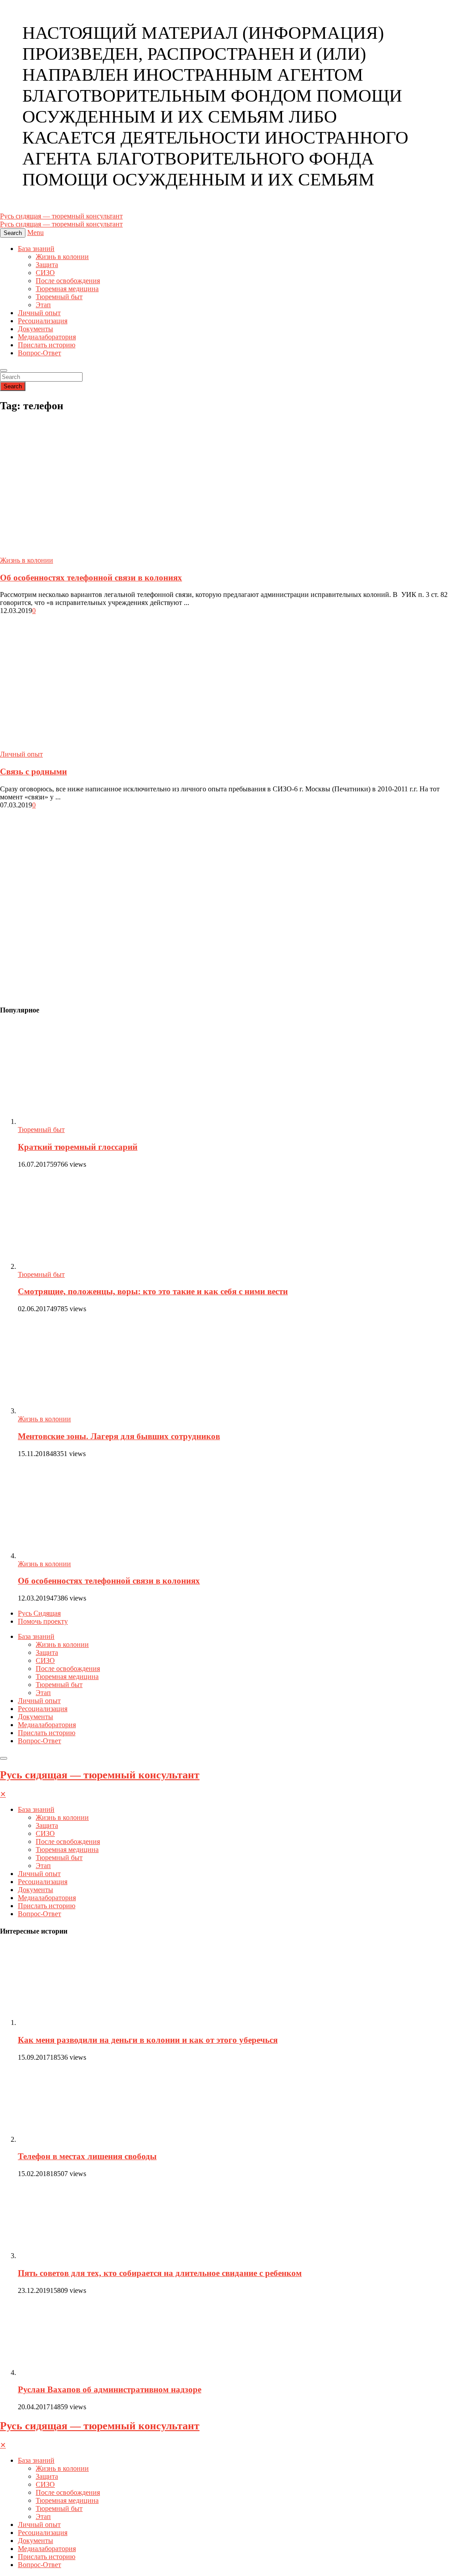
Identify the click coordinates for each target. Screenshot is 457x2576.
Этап (43, 305)
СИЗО (45, 273)
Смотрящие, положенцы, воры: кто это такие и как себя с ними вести (153, 1291)
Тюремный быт (59, 297)
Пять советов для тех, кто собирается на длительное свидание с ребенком (160, 2273)
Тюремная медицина (67, 289)
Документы (35, 329)
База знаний (36, 249)
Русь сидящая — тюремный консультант (100, 1775)
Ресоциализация (43, 321)
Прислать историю (47, 345)
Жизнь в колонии (62, 257)
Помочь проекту (43, 1621)
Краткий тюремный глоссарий (78, 1147)
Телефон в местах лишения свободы (87, 2156)
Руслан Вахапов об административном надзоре (110, 2389)
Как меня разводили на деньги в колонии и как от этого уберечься (148, 2040)
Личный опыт (39, 313)
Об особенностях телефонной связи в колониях (91, 578)
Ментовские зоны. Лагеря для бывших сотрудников (119, 1436)
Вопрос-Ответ (39, 353)
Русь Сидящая (39, 1613)
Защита (47, 265)
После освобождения (68, 281)
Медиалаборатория (47, 337)
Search (13, 386)
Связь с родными (33, 772)
